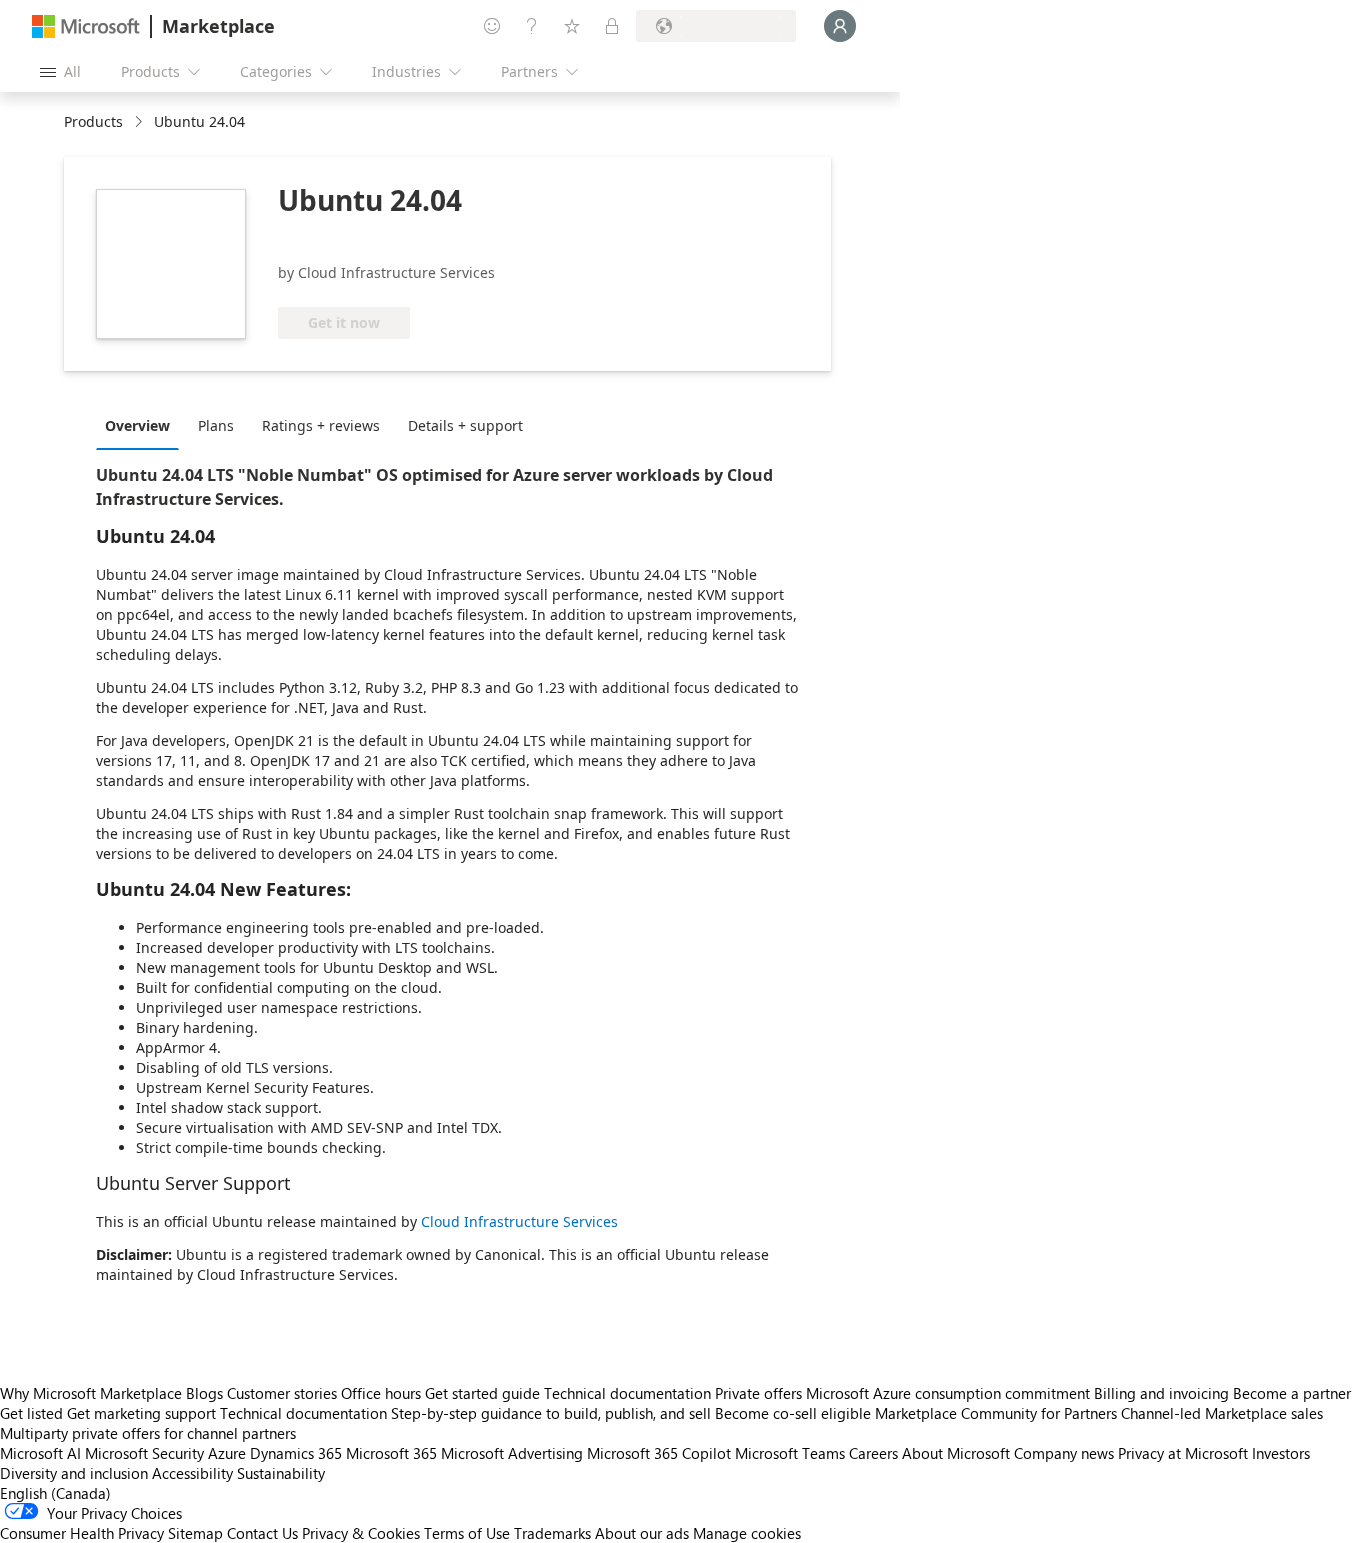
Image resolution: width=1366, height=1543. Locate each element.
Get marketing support (141, 1413)
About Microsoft (956, 1453)
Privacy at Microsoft (1183, 1453)
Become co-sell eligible (793, 1413)
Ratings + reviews (321, 425)
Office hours (381, 1393)
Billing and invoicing (1161, 1393)
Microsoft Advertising (512, 1453)
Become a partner (1292, 1393)
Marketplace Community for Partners (996, 1413)
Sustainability (281, 1473)
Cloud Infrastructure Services (519, 1221)
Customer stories (282, 1393)
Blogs (204, 1393)
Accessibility (192, 1473)
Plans (216, 425)
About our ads (642, 1533)
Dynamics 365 (296, 1453)
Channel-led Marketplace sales (1222, 1413)
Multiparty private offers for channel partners (148, 1433)
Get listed (31, 1413)
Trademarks (552, 1533)
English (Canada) (55, 1493)
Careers (873, 1453)
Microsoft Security (144, 1453)
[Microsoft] (86, 26)
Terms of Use (467, 1533)
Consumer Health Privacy (82, 1533)
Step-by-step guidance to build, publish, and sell (551, 1413)
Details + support (465, 425)
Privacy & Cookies (361, 1533)
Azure (227, 1453)
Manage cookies (747, 1533)
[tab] (142, 425)
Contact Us (262, 1533)
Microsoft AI (40, 1453)
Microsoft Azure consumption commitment (950, 1393)
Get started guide (482, 1393)
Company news (1064, 1453)
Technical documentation (627, 1393)
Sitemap (195, 1533)
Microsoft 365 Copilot (659, 1453)
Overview (137, 425)
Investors (1281, 1453)
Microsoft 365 (391, 1453)
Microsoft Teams (790, 1453)
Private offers (758, 1393)
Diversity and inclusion (74, 1473)
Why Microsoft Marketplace (91, 1393)
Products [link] (93, 121)
